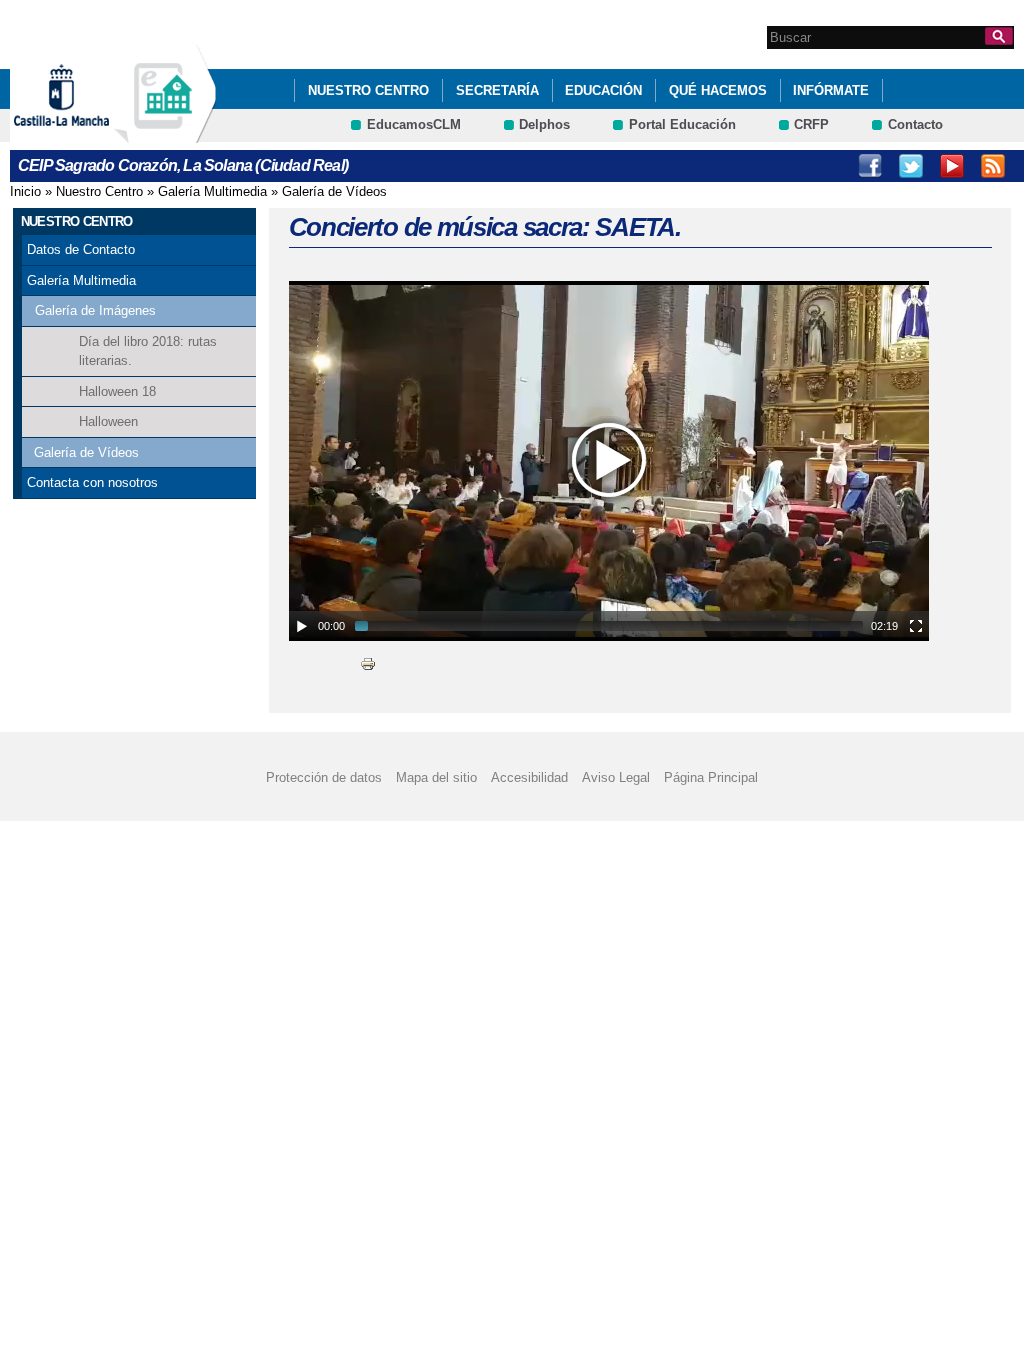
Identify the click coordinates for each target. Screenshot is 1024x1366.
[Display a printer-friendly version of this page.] (368, 663)
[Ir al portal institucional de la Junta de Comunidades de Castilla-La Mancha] (86, 133)
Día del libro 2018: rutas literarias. (148, 351)
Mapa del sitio (436, 777)
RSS (993, 166)
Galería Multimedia (212, 191)
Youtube (952, 166)
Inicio (25, 191)
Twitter (911, 166)
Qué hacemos (718, 90)
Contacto (915, 124)
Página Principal (711, 777)
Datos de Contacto (81, 249)
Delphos (544, 124)
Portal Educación (682, 124)
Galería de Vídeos (334, 191)
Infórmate (831, 90)
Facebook (870, 166)
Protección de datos (324, 777)
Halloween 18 (117, 391)
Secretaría (497, 90)
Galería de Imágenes (95, 310)
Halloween (108, 421)
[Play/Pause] (302, 626)
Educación (603, 90)
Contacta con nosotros (92, 482)
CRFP (811, 124)
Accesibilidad (529, 777)
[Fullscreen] (916, 626)
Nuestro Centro (368, 90)
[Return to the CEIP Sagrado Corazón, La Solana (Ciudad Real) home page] (165, 133)
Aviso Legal (616, 777)
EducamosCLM (414, 124)
